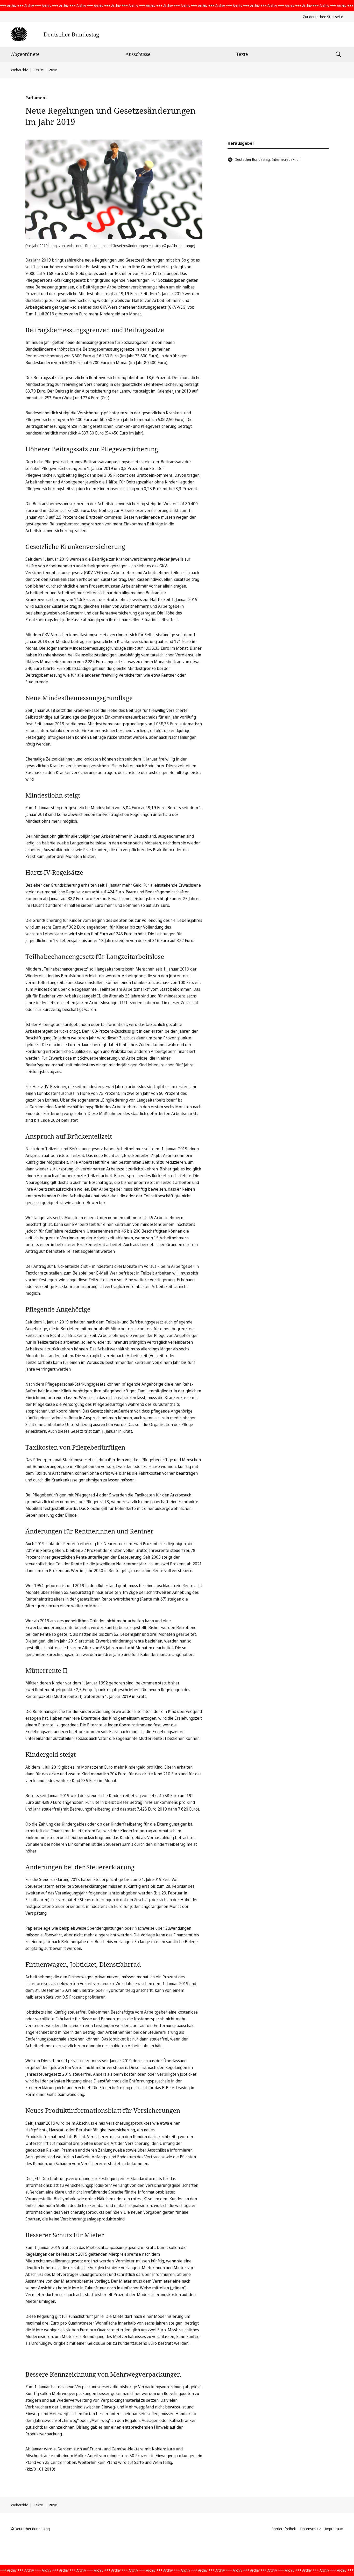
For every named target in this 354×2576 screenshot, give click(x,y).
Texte (242, 54)
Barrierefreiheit (284, 2529)
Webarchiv (19, 70)
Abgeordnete (25, 54)
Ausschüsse (138, 54)
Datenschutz (311, 2529)
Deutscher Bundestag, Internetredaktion (268, 159)
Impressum (334, 2529)
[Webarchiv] (55, 34)
